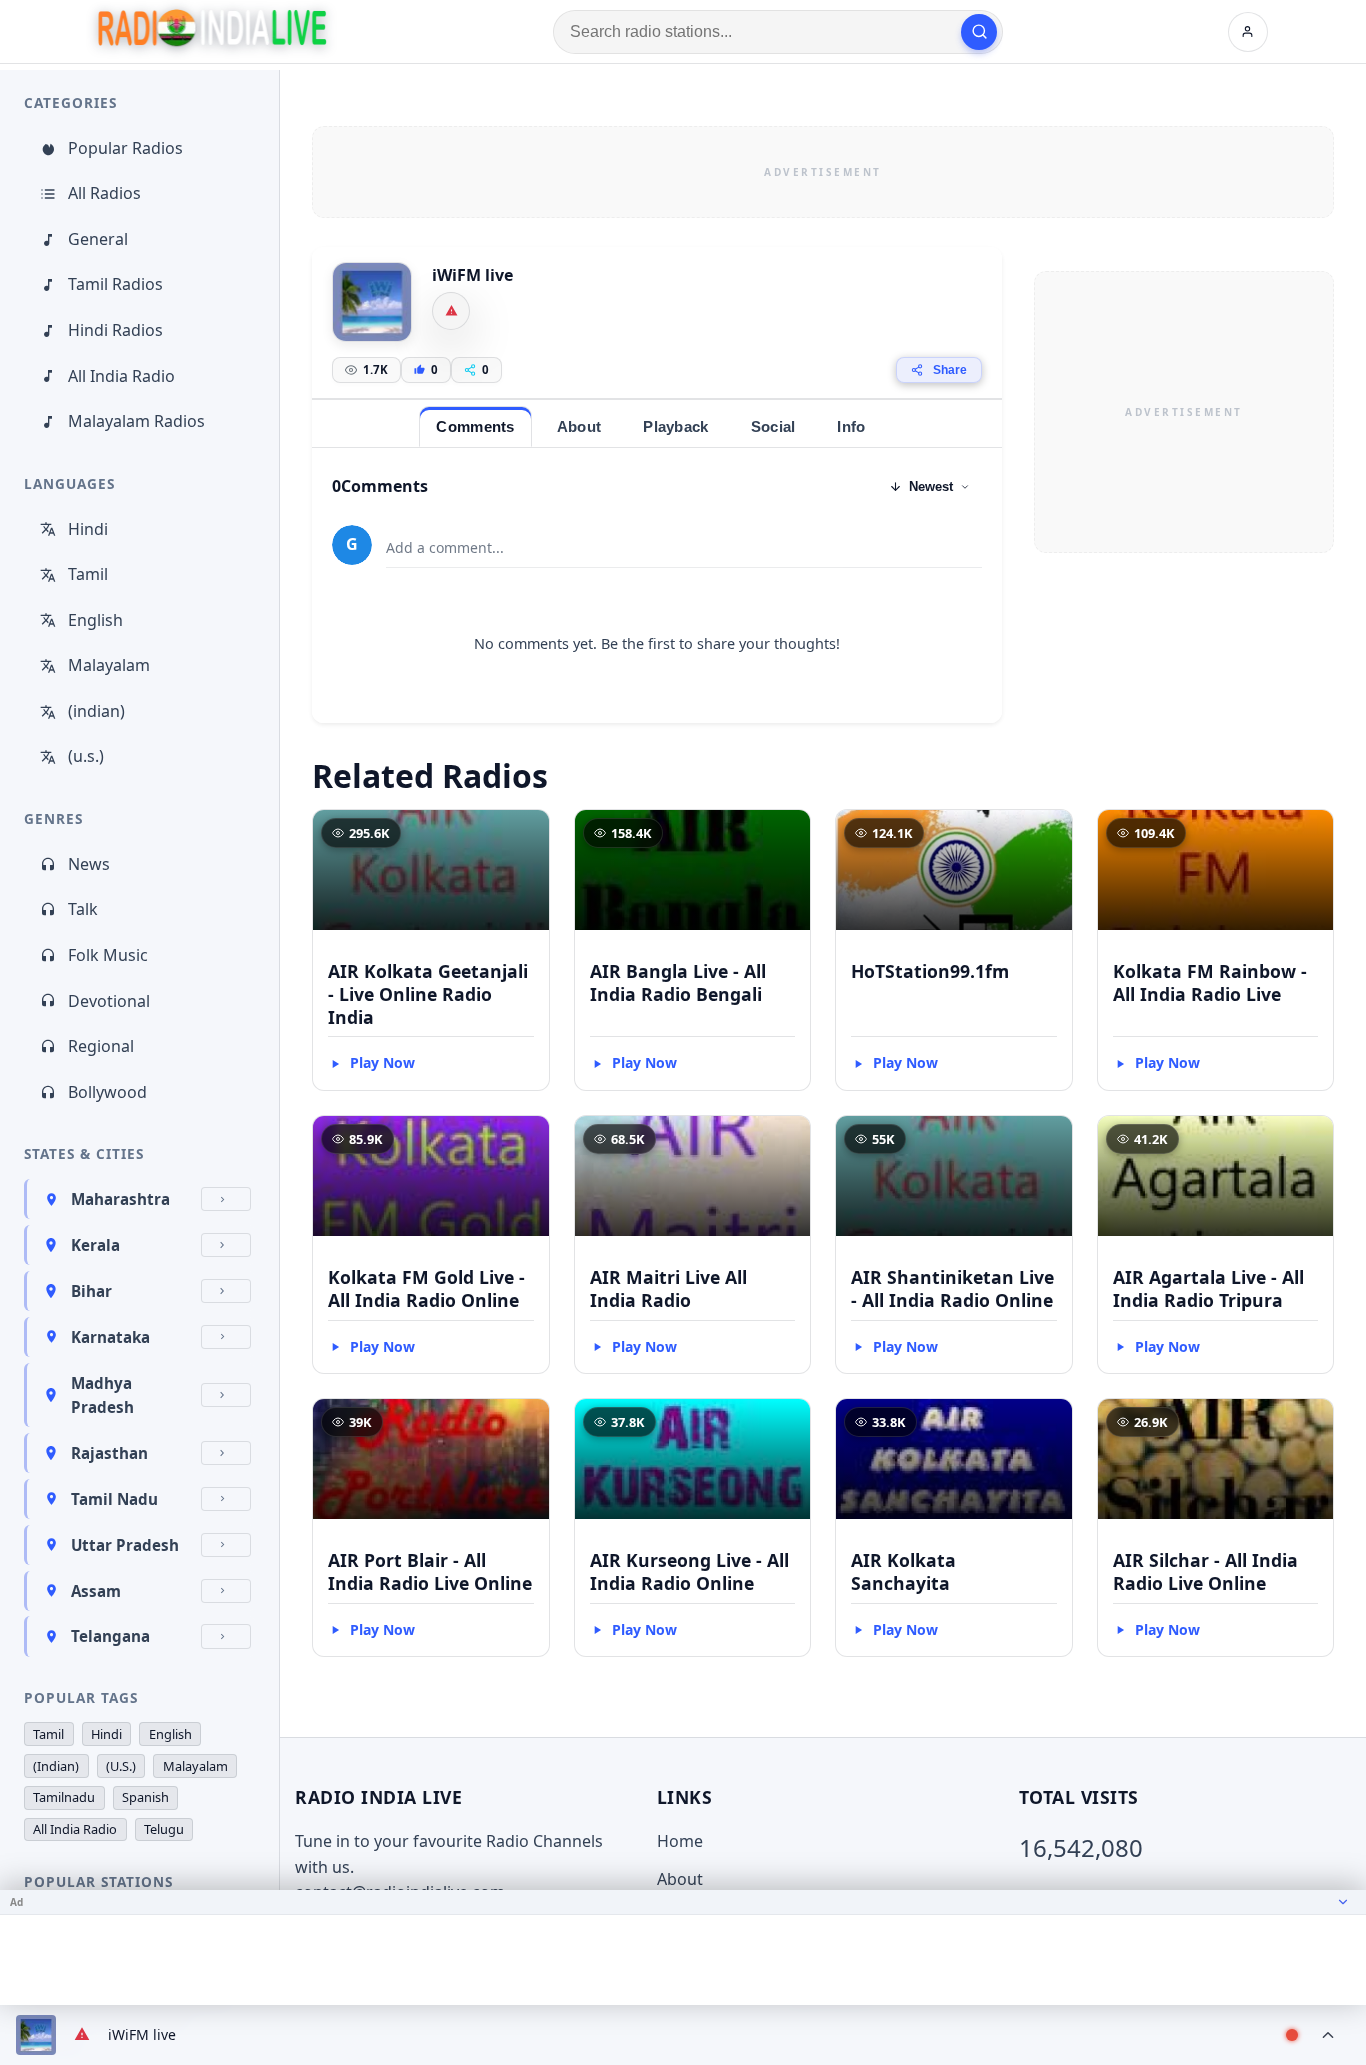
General (98, 239)
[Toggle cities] (226, 1199)
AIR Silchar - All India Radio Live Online (1205, 1571)
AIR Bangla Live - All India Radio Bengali (678, 982)
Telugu (164, 1829)
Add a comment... (445, 547)
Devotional (109, 1001)
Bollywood (107, 1092)
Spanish (145, 1797)
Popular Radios (125, 148)
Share (950, 370)
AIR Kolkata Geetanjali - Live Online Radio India (428, 994)
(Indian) (56, 1766)
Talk (83, 909)
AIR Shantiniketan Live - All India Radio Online (952, 1288)
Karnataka (110, 1337)
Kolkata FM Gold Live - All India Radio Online (426, 1288)
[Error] (451, 311)
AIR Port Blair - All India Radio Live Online (430, 1571)
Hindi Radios (115, 330)
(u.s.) (86, 756)
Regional (101, 1046)
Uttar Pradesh (125, 1545)
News (89, 864)
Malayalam (109, 665)
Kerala (95, 1245)
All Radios (104, 193)
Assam (96, 1591)
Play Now (382, 1062)
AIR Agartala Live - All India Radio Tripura (1208, 1288)
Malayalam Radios (136, 421)
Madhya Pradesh (102, 1395)
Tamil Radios (115, 284)
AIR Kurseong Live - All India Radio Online (689, 1571)
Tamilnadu (64, 1797)
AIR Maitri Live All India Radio (668, 1288)
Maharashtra (120, 1199)
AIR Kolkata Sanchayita (903, 1571)
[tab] (475, 426)
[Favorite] (525, 834)
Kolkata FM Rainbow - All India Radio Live (1210, 982)
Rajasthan (109, 1453)
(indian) (96, 711)
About (680, 1879)
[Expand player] (1328, 2035)
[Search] (979, 32)
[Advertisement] (823, 172)
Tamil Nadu (114, 1499)
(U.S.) (121, 1766)
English (95, 620)
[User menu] (1248, 32)
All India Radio (121, 376)
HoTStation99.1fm (930, 971)
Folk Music (108, 955)
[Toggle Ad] (1343, 1902)
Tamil (88, 574)
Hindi (88, 529)
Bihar (91, 1291)
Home (680, 1841)
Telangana (110, 1636)
